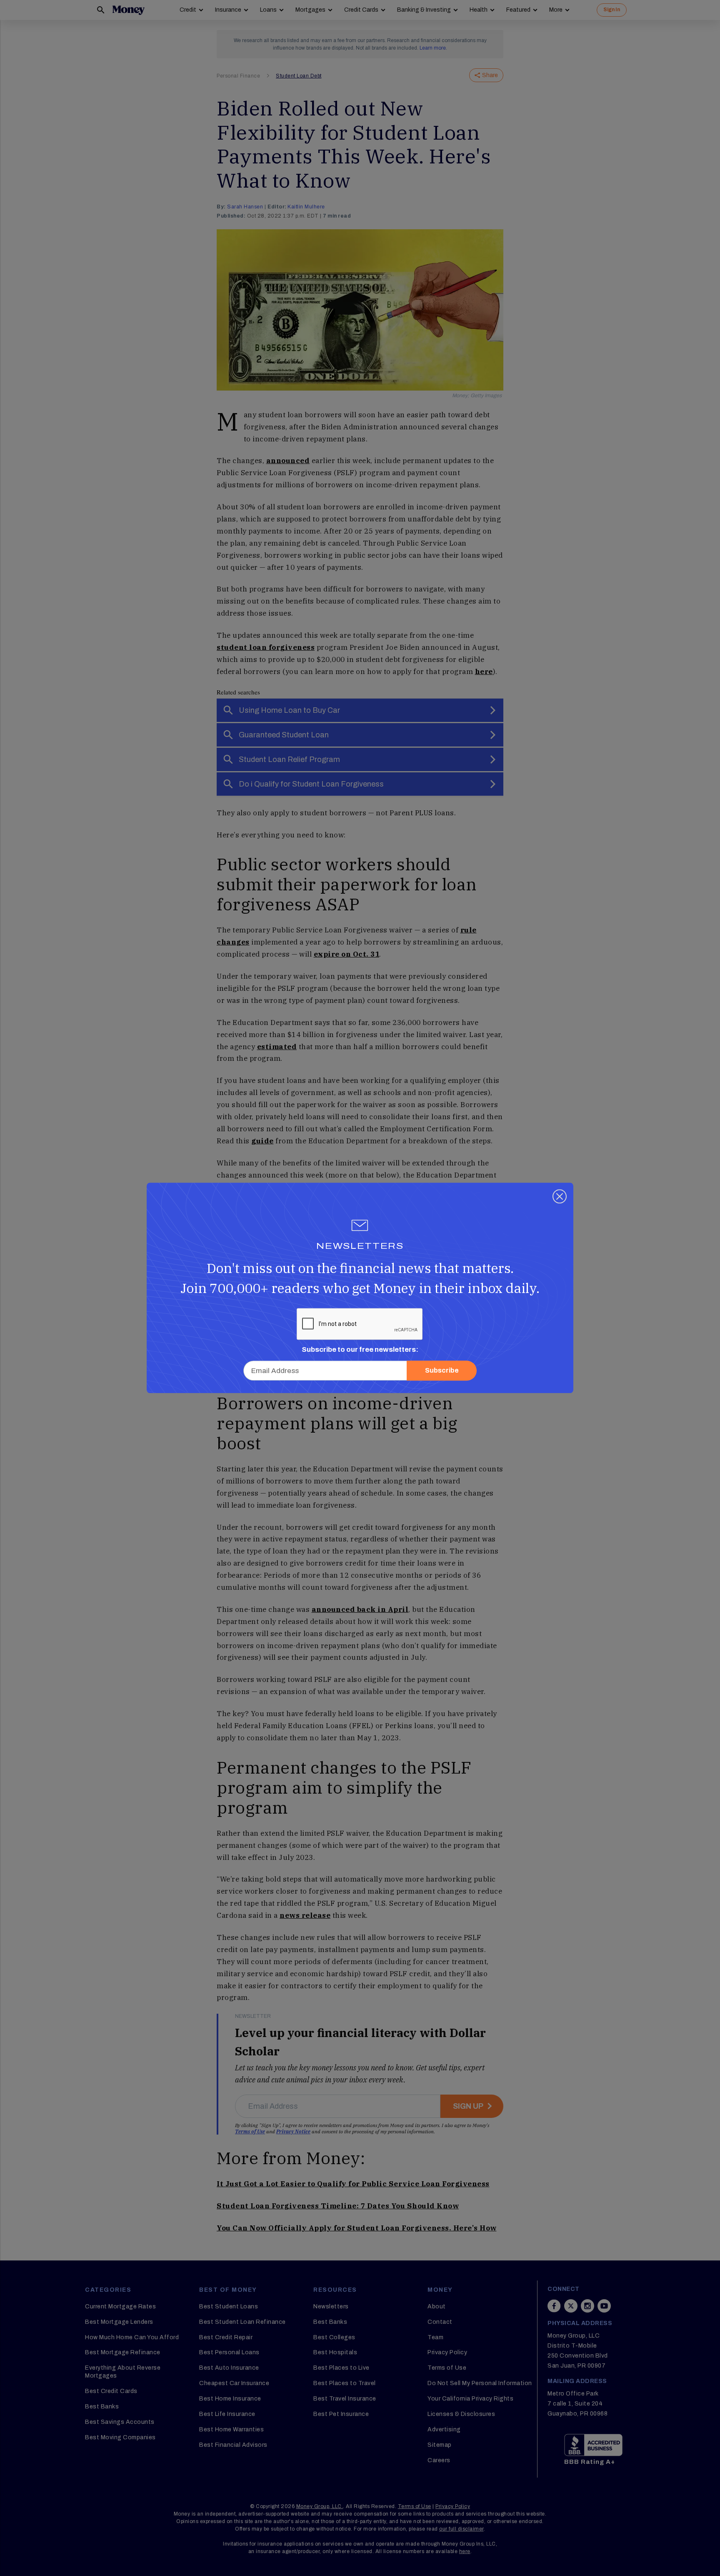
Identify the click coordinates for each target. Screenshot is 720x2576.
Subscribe (442, 1371)
